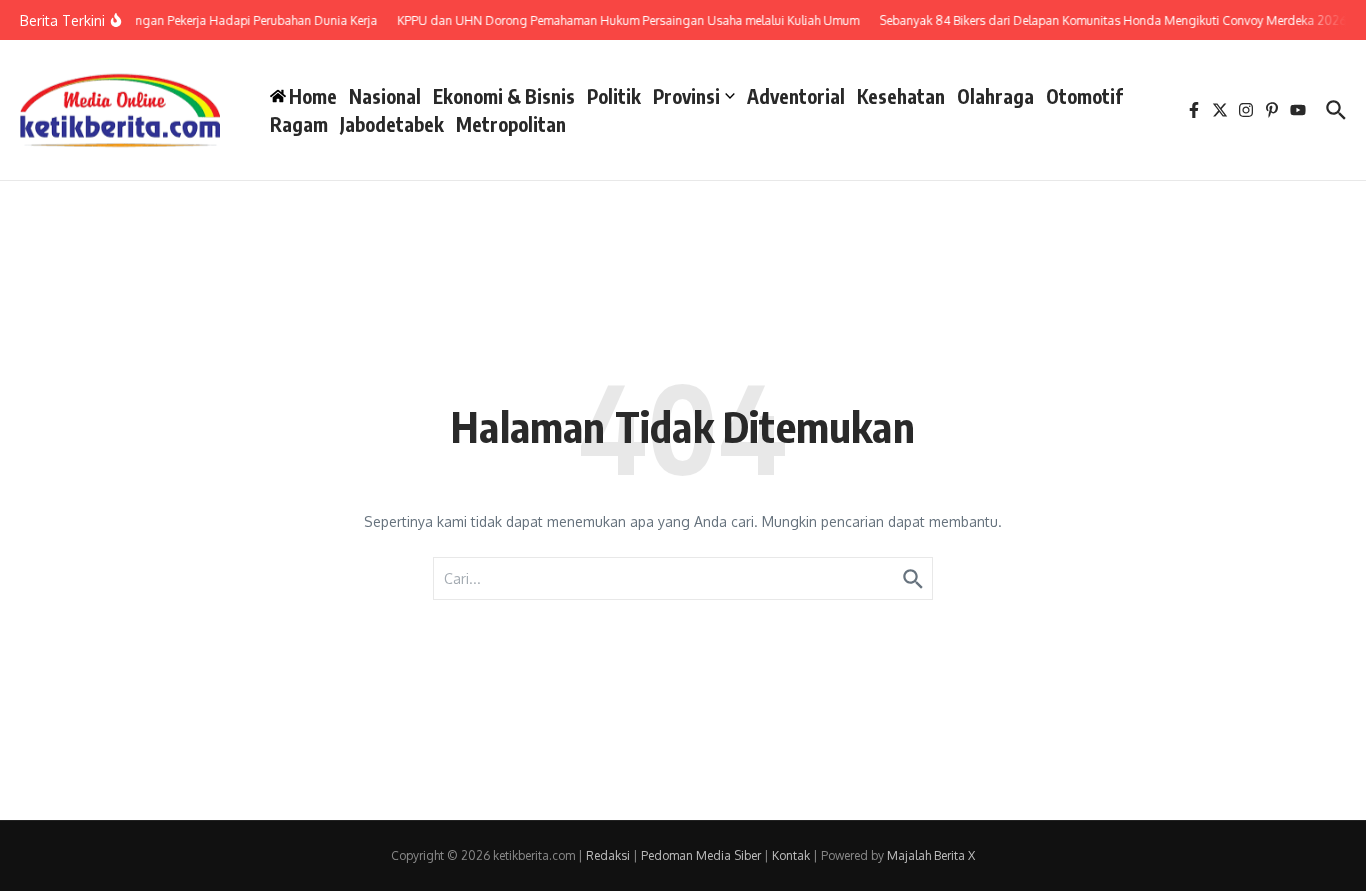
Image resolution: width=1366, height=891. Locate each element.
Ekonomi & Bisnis (504, 96)
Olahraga (995, 96)
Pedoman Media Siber (701, 855)
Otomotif (1084, 96)
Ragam (299, 124)
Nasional (385, 96)
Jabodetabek (392, 124)
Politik (614, 96)
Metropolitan (511, 124)
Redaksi (608, 855)
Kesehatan (901, 96)
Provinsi (686, 96)
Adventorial (796, 96)
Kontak (791, 855)
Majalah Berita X (931, 855)
